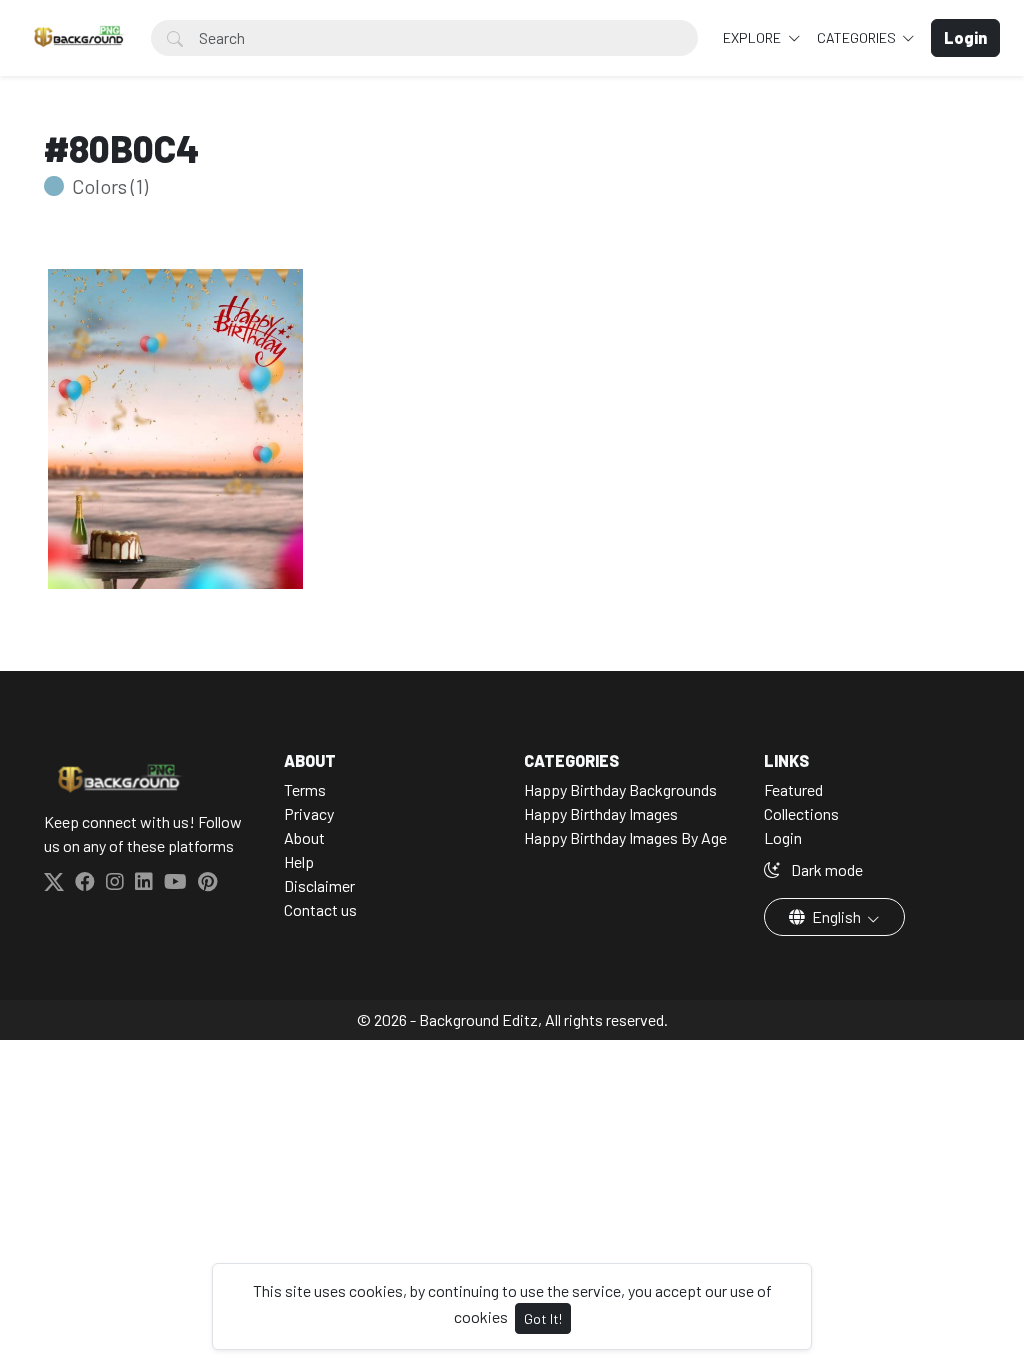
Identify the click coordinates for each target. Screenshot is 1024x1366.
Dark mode (825, 869)
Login (783, 837)
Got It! (543, 1318)
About (304, 837)
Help (299, 861)
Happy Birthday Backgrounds (620, 789)
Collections (801, 813)
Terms (305, 789)
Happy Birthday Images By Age (625, 837)
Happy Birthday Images (601, 813)
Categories (858, 37)
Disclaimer (319, 885)
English (836, 916)
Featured (793, 789)
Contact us (320, 909)
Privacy (309, 813)
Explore (753, 37)
